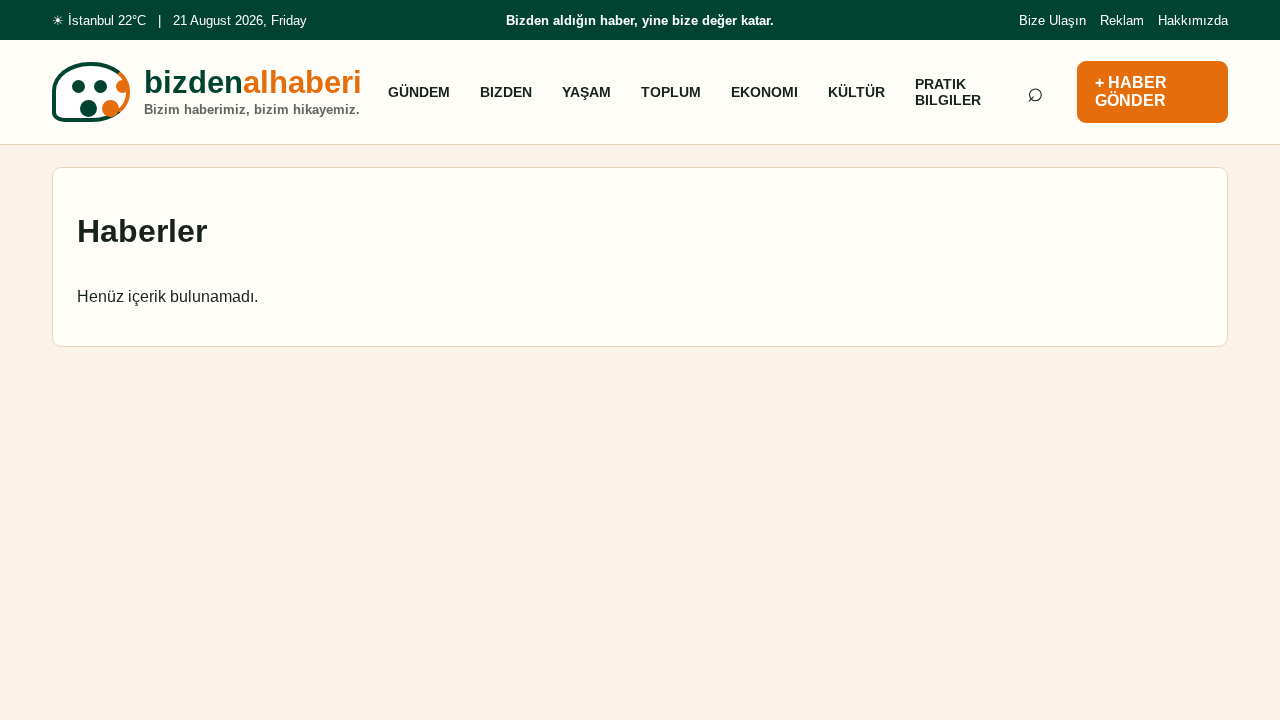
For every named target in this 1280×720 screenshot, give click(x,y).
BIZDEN (506, 92)
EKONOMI (764, 92)
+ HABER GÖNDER (1131, 91)
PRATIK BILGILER (948, 92)
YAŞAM (586, 92)
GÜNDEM (419, 92)
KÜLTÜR (856, 92)
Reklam (1122, 20)
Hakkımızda (1193, 20)
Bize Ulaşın (1052, 20)
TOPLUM (671, 92)
